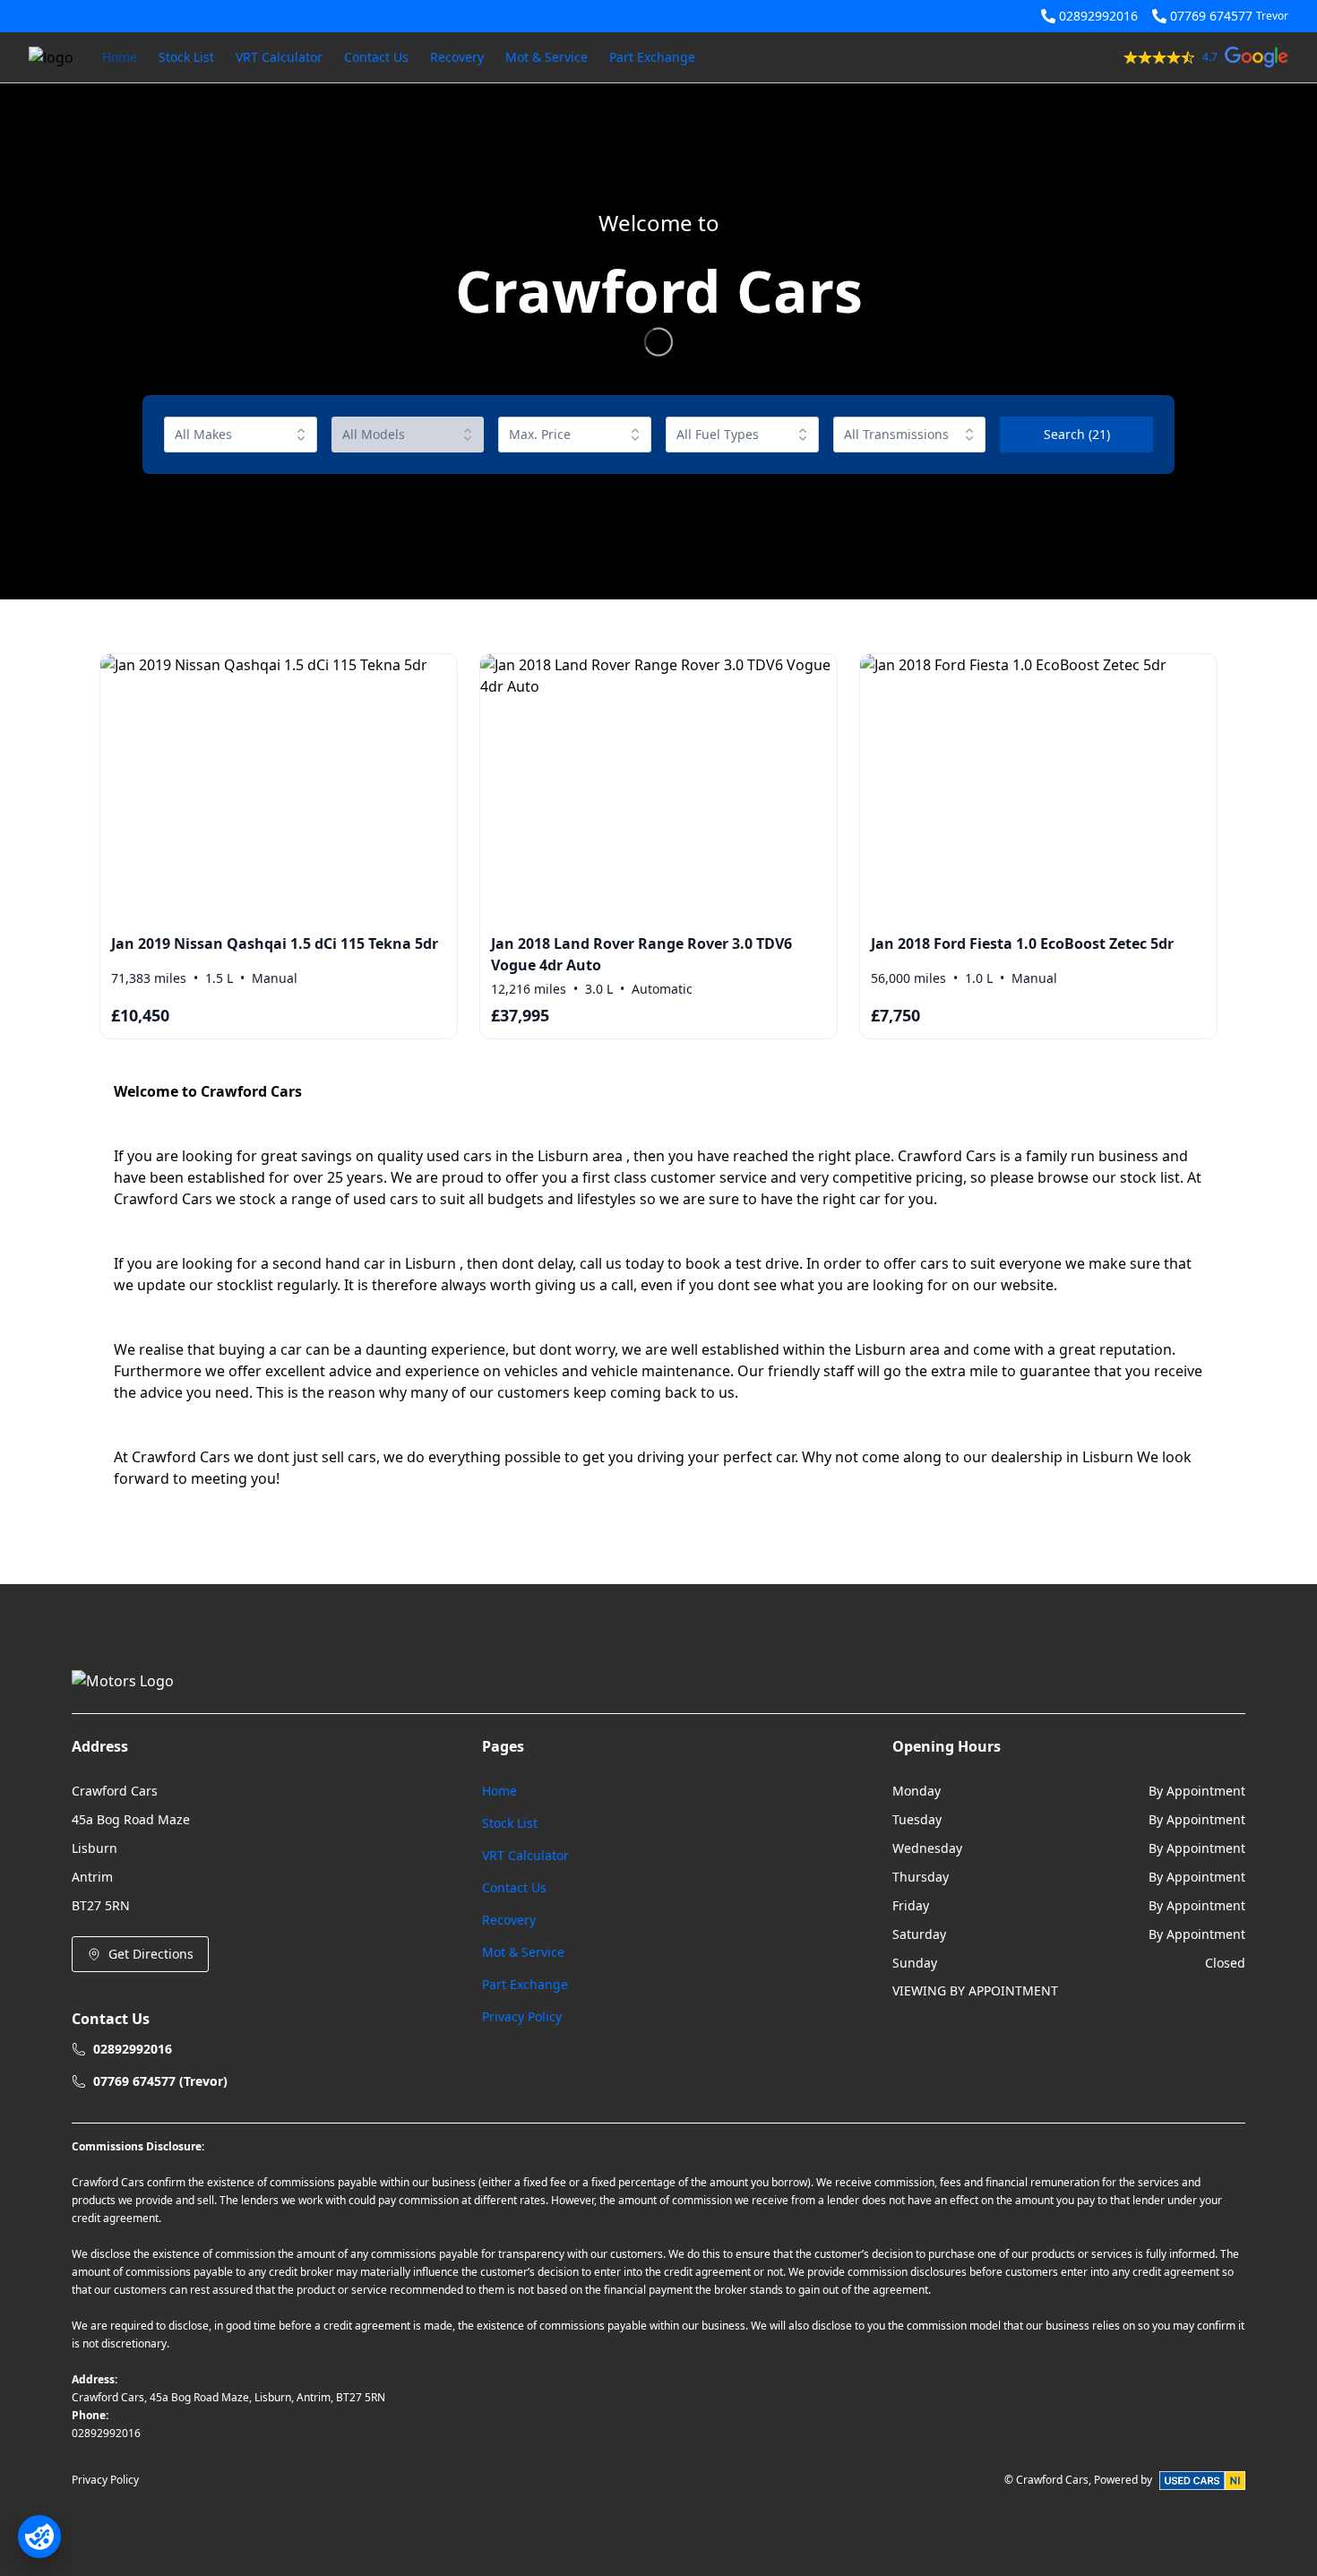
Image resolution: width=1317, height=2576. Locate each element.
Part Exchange (652, 57)
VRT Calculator (279, 57)
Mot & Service (547, 57)
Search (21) (1077, 434)
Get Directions (151, 1954)
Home (120, 57)
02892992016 (1098, 16)
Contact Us (376, 57)
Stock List (186, 57)
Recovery (457, 57)
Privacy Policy (522, 2016)
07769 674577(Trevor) (160, 2081)
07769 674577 (1211, 16)
